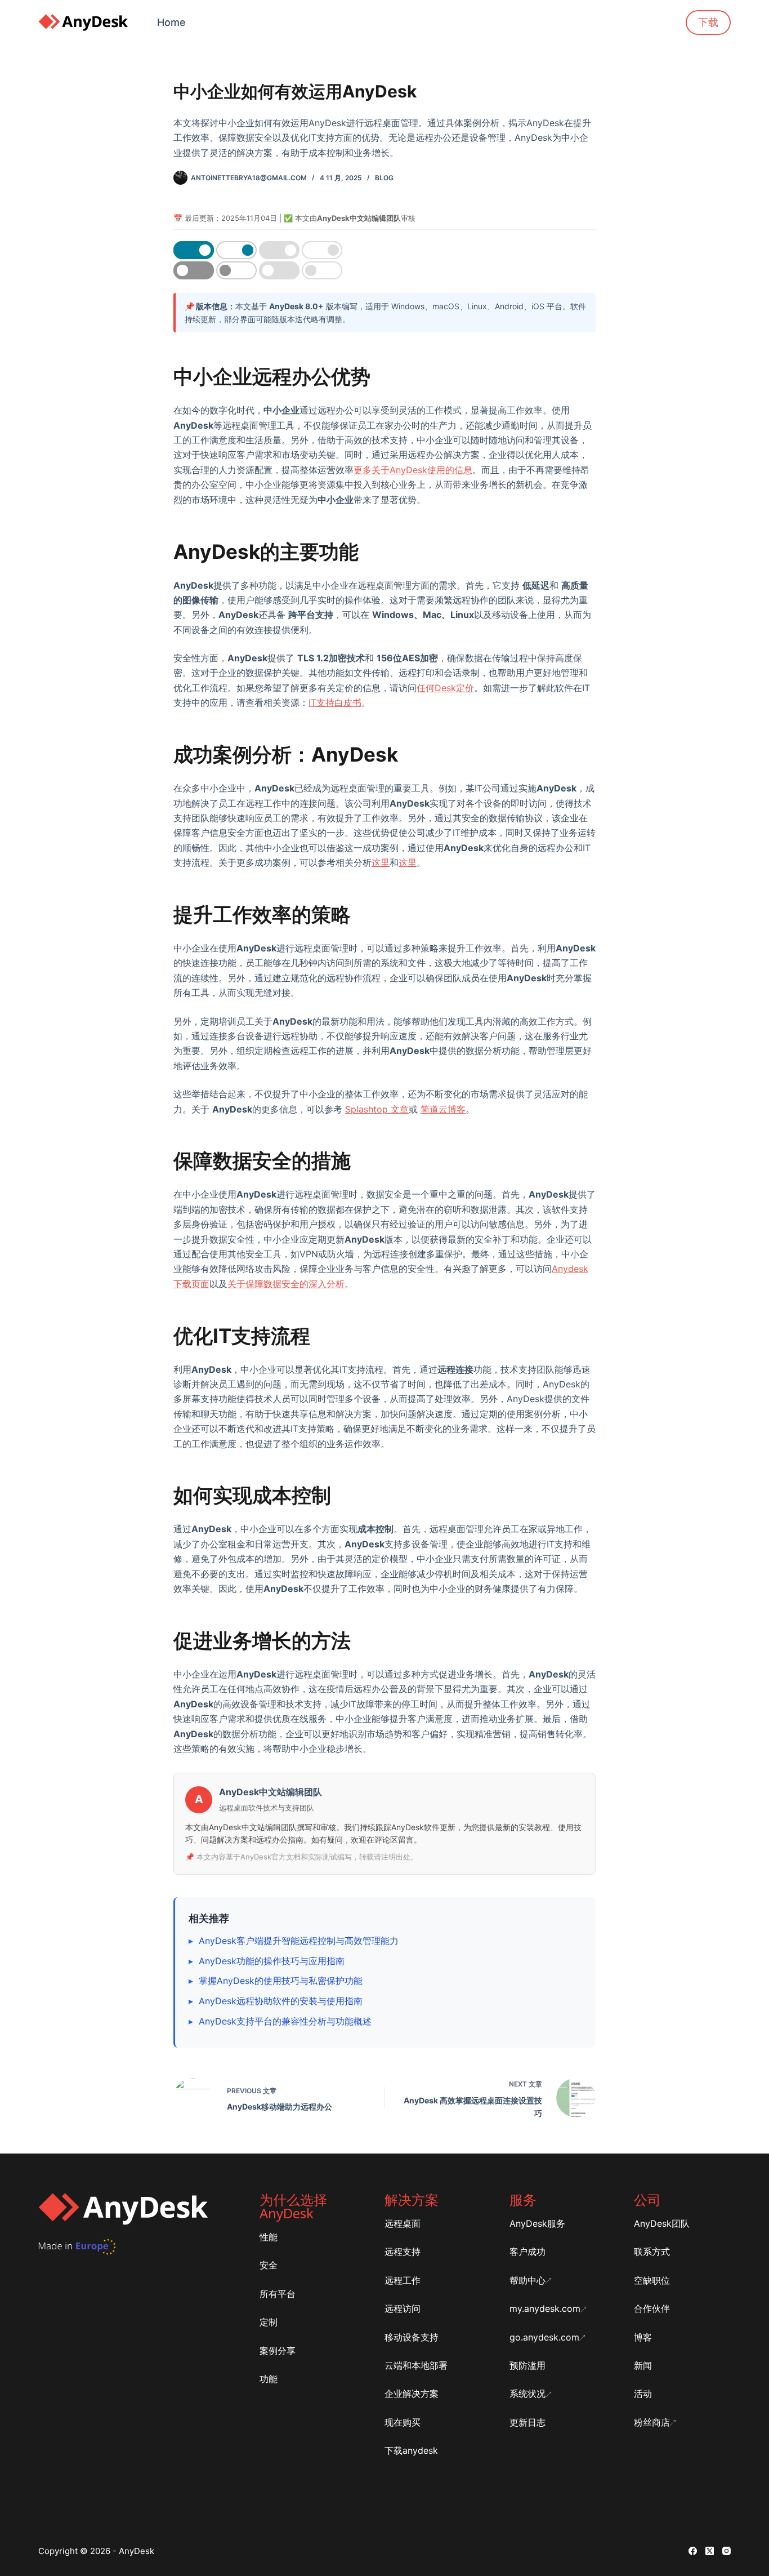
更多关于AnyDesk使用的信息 (413, 470)
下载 (708, 22)
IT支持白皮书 (335, 702)
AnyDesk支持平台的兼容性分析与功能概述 (285, 2021)
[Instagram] (726, 2551)
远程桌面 (403, 2223)
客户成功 (527, 2252)
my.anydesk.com (545, 2308)
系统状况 (527, 2393)
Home (171, 22)
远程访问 (403, 2308)
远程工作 (403, 2280)
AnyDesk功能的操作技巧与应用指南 (272, 1961)
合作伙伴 (652, 2308)
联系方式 (652, 2252)
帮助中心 (527, 2280)
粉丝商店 (652, 2422)
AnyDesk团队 (662, 2223)
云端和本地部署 (416, 2365)
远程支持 (403, 2252)
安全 (269, 2265)
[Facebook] (693, 2551)
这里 (381, 862)
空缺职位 (652, 2280)
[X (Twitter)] (710, 2551)
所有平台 (278, 2294)
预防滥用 (527, 2365)
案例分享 (278, 2351)
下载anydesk (411, 2450)
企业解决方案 (412, 2393)
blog (384, 178)
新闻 (643, 2365)
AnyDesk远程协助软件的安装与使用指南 (281, 2001)
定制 (269, 2322)
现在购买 (403, 2422)
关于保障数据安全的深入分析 (286, 1284)
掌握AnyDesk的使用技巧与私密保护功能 (281, 1981)
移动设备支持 (412, 2337)
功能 (269, 2379)
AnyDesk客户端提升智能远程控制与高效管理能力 (299, 1941)
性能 (269, 2237)
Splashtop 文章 (377, 1109)
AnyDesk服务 (537, 2223)
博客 (643, 2337)
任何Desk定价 (445, 688)
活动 (643, 2393)
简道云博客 (443, 1109)
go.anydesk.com (544, 2337)
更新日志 (527, 2422)
